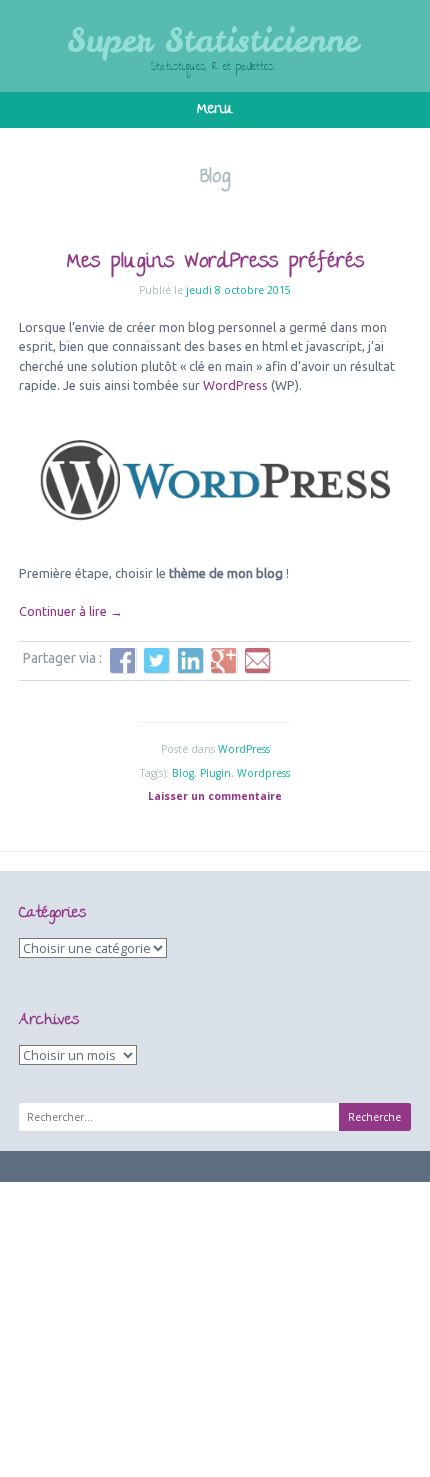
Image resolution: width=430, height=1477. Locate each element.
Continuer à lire (71, 611)
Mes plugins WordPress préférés (215, 263)
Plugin (215, 773)
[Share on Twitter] (157, 661)
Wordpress (263, 773)
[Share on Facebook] (123, 661)
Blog (183, 773)
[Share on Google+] (224, 661)
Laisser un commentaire (215, 796)
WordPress (235, 385)
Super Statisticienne (212, 40)
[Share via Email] (258, 661)
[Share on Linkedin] (190, 661)
